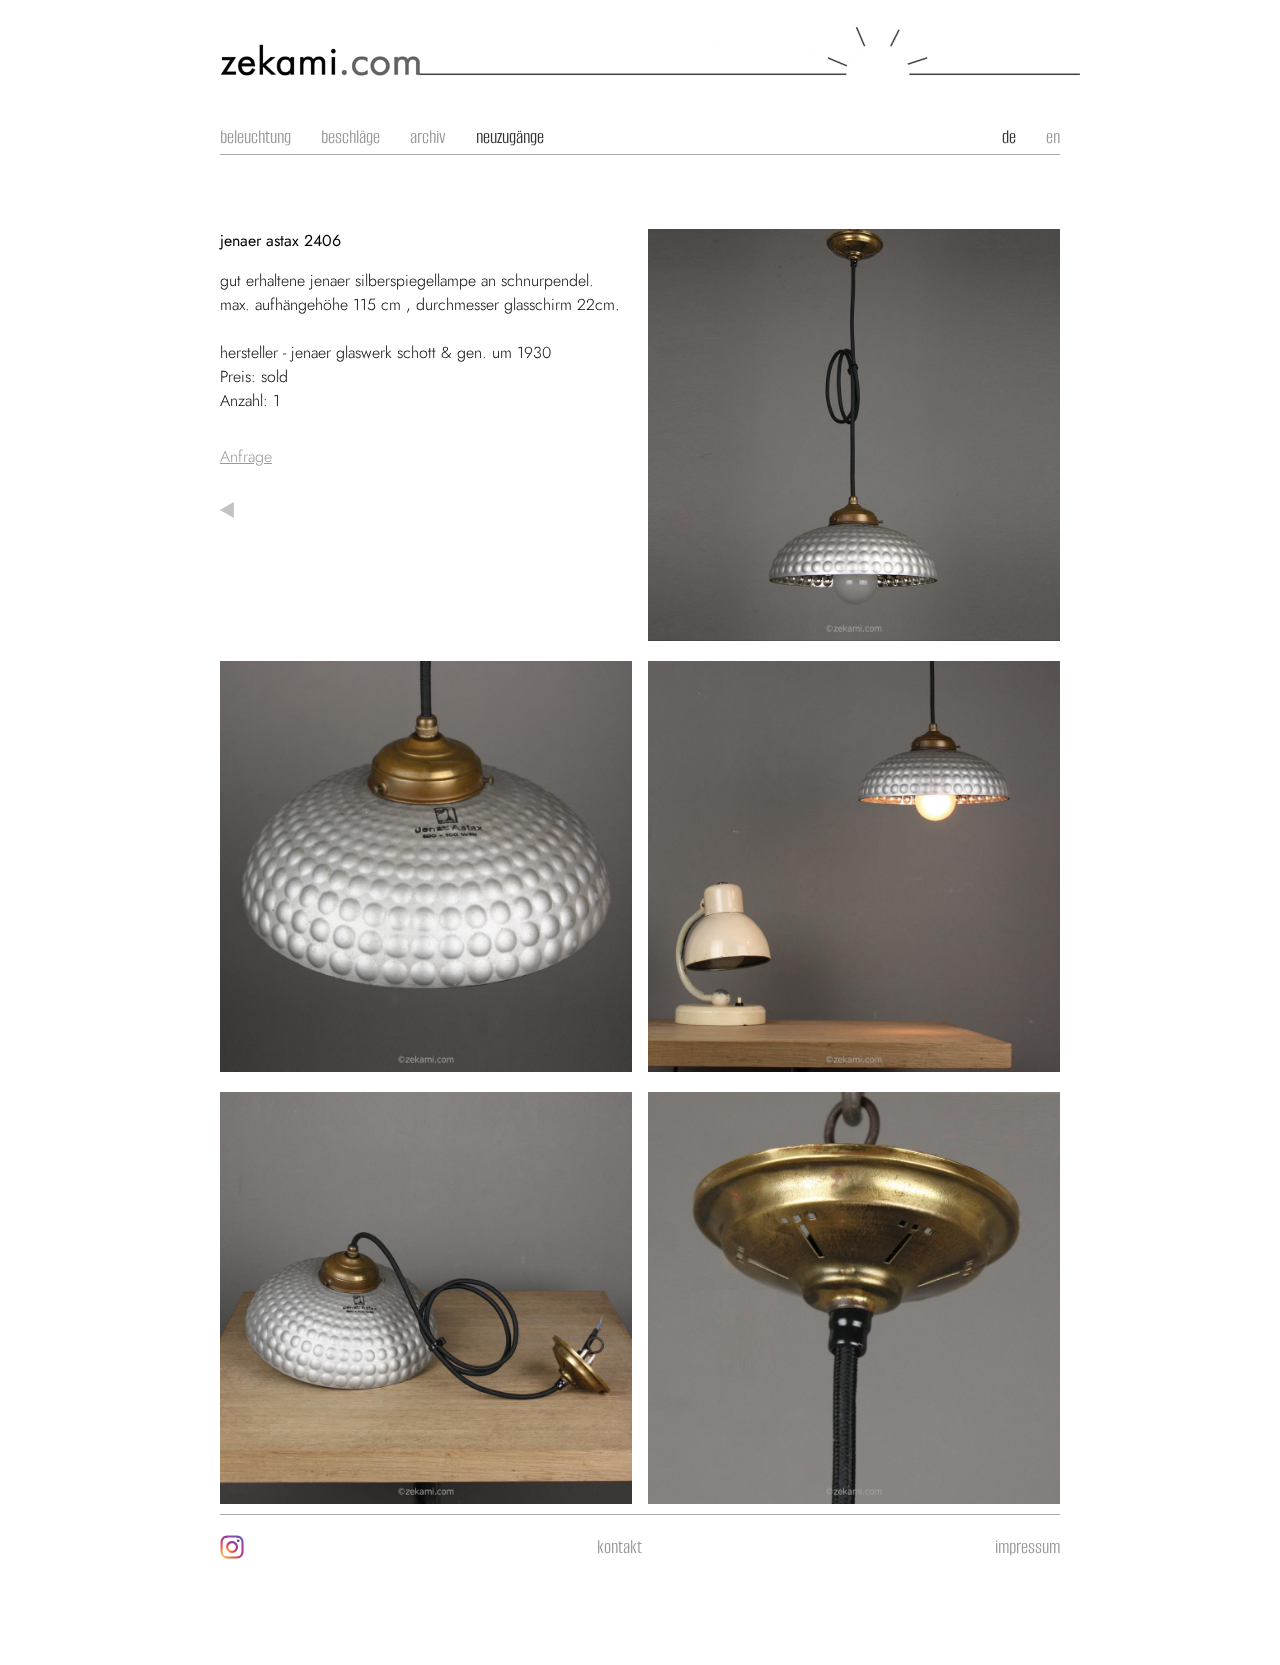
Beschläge (350, 137)
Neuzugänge (510, 137)
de (1009, 137)
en (1053, 137)
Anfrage (246, 456)
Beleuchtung (255, 137)
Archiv (428, 137)
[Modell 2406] (854, 628)
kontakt (619, 1547)
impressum (1027, 1547)
